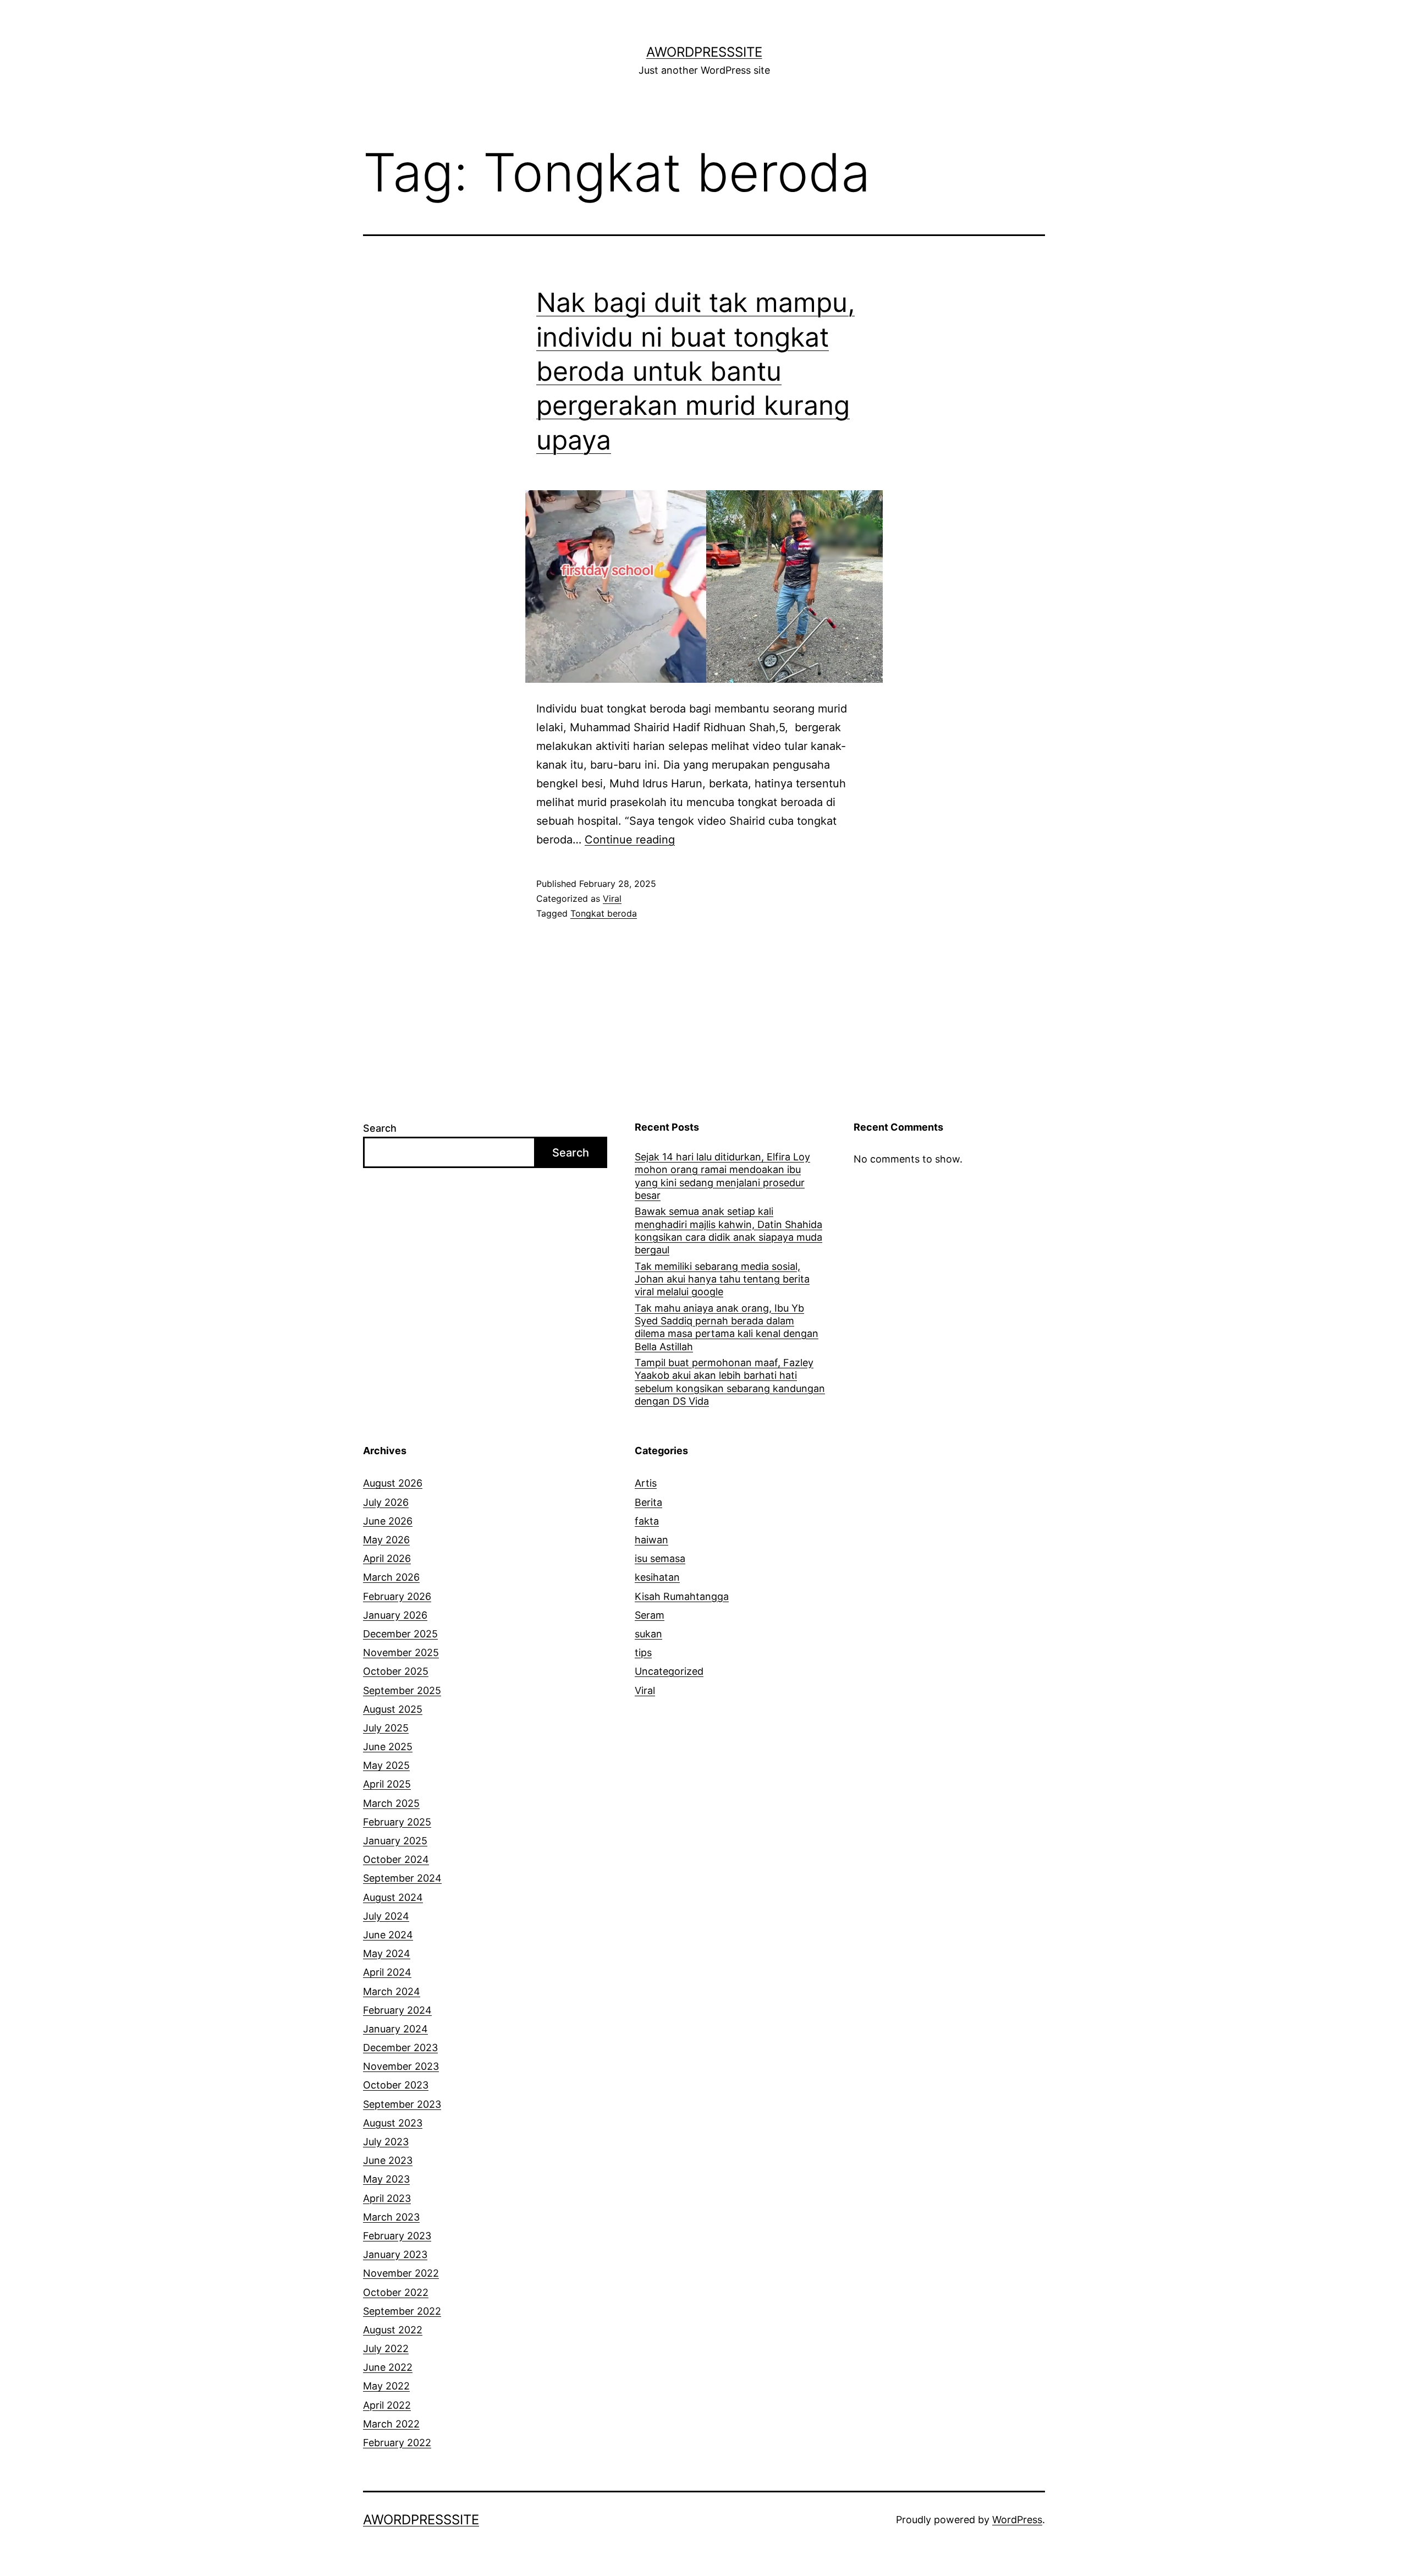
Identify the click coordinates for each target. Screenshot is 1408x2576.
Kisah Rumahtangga (682, 1596)
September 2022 (402, 2311)
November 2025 (401, 1653)
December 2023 (400, 2048)
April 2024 (387, 1972)
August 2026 (393, 1483)
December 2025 (400, 1634)
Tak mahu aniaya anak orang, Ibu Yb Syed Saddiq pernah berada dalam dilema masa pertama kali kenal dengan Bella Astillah (727, 1327)
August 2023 (393, 2123)
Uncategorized (669, 1671)
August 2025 (393, 1709)
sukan (648, 1634)
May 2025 (386, 1765)
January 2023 (395, 2254)
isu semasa (660, 1558)
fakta (647, 1521)
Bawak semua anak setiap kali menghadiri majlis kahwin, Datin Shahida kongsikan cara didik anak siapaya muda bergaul (728, 1231)
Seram (650, 1615)
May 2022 (386, 2386)
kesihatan (657, 1577)
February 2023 (397, 2236)
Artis (646, 1483)
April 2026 (387, 1558)
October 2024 (396, 1859)
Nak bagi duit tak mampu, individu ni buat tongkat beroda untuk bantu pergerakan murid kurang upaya (695, 371)
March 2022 (391, 2424)
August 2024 (393, 1897)
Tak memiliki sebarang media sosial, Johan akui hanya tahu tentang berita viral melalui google (722, 1279)
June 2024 (388, 1935)
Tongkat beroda (604, 913)
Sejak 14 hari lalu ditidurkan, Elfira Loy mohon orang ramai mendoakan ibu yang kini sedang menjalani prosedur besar (722, 1176)
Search (380, 1128)
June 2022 (388, 2367)
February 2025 (397, 1822)
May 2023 (386, 2179)
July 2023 (386, 2142)
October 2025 (396, 1671)
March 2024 (392, 1991)
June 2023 (388, 2160)
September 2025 (402, 1690)
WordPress (1017, 2520)
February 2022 (397, 2443)
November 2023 (401, 2066)
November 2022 (401, 2273)
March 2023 (391, 2217)
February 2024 (397, 2010)
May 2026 (386, 1540)
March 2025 (391, 1803)
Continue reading (630, 840)
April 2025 (387, 1784)
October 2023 (396, 2085)
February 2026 (397, 1596)
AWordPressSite (704, 52)
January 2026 (395, 1615)
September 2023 (402, 2104)
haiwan (651, 1540)
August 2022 (393, 2330)
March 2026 (391, 1577)
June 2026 (388, 1521)
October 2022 (396, 2292)
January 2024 (395, 2029)
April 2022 (387, 2405)
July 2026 (386, 1502)
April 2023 (387, 2198)
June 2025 (388, 1747)
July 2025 (386, 1728)
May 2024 (387, 1953)
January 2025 (395, 1841)
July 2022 (386, 2348)
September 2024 (402, 1878)
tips (643, 1653)
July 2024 (386, 1916)
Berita (648, 1502)
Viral (612, 898)
